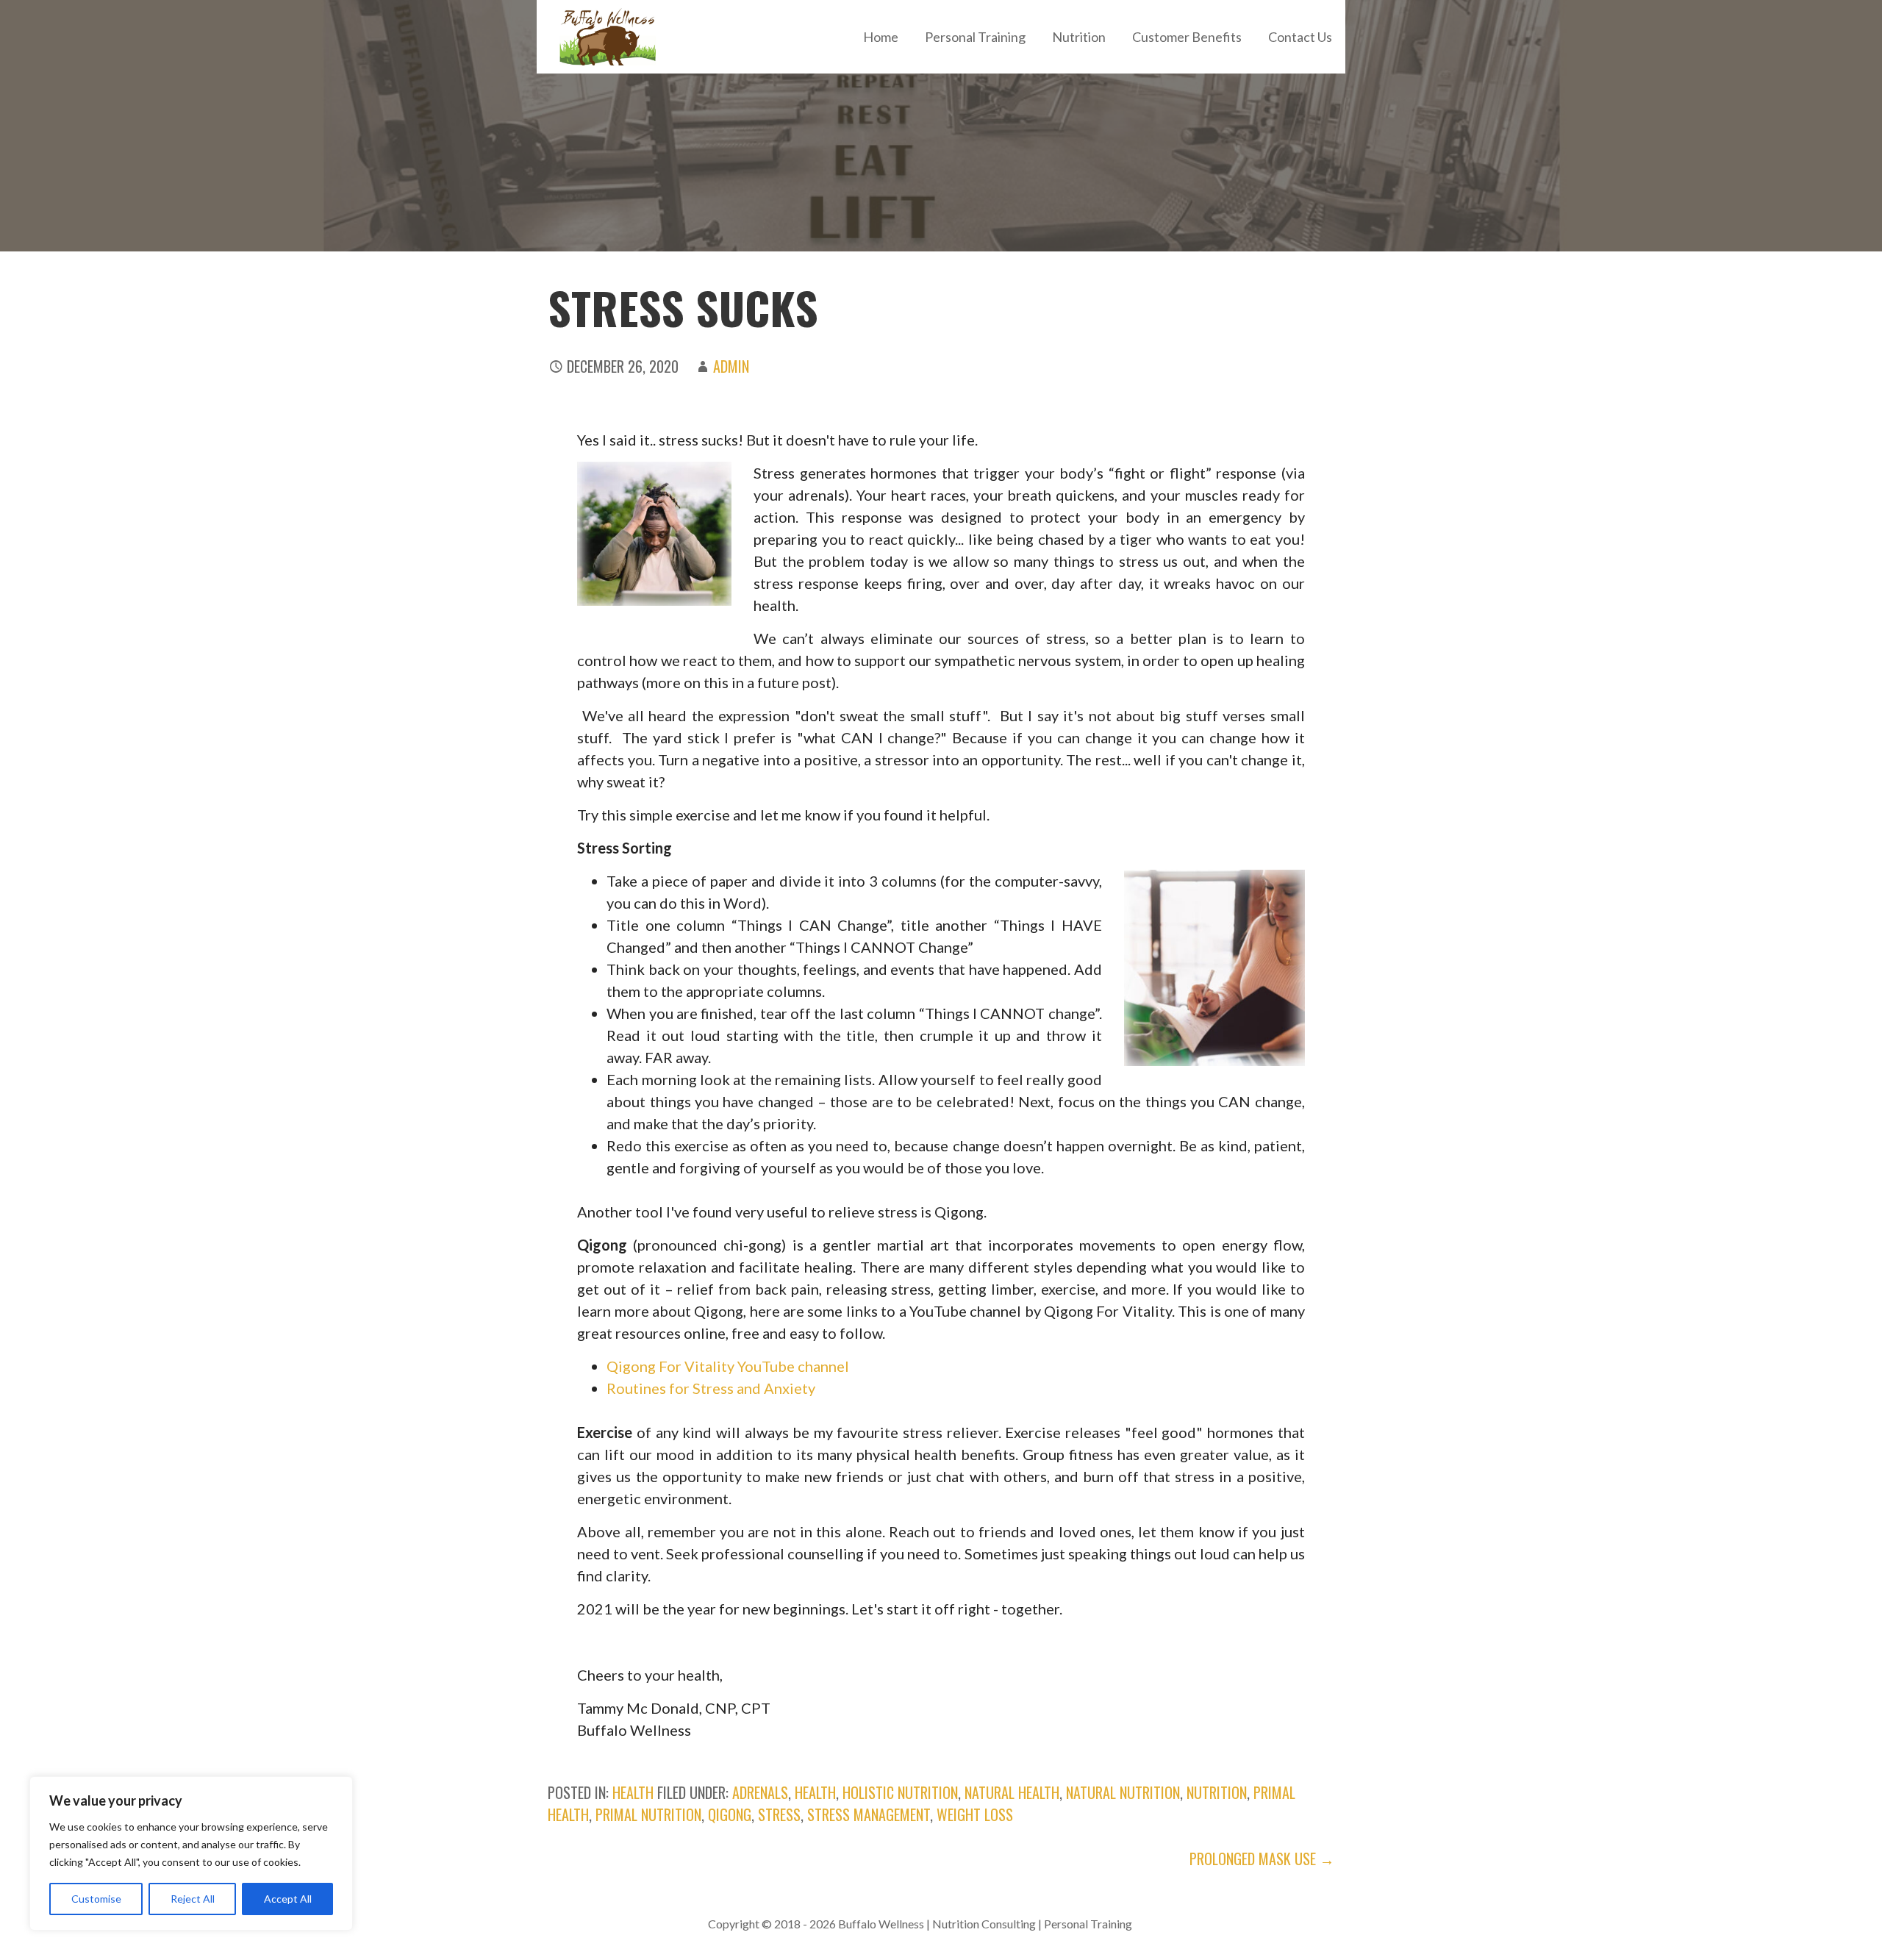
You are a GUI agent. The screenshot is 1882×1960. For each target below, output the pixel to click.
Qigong (730, 1814)
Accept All (288, 1899)
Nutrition (1079, 37)
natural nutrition (1123, 1792)
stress (779, 1814)
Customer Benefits (1187, 37)
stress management (869, 1814)
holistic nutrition (900, 1792)
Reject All (193, 1899)
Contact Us (1300, 37)
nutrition (1217, 1792)
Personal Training (975, 37)
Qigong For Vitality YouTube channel (728, 1366)
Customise (96, 1899)
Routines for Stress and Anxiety (711, 1388)
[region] (191, 1853)
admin (731, 366)
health (633, 1792)
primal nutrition (648, 1814)
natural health (1012, 1792)
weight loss (975, 1814)
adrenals (760, 1792)
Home (881, 37)
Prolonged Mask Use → (1262, 1859)
